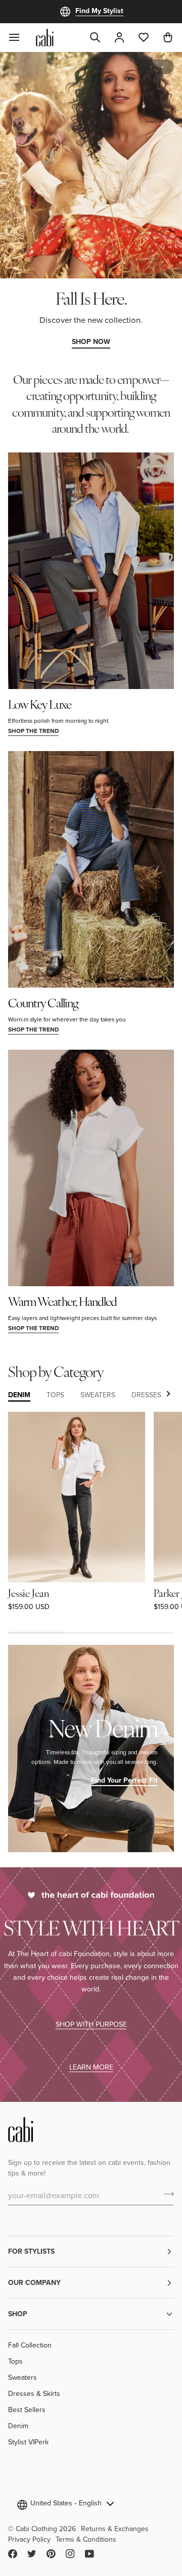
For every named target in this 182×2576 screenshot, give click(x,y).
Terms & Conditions (86, 2539)
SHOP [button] (18, 2314)
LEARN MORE (91, 2067)
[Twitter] (32, 2554)
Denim (18, 2426)
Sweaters (22, 2377)
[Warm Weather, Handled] (91, 1168)
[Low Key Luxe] (91, 571)
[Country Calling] (91, 869)
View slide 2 (163, 67)
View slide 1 (151, 67)
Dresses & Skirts (34, 2393)
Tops (15, 2361)
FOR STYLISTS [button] (31, 2251)
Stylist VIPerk (28, 2442)
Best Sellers (27, 2410)
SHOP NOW (91, 341)
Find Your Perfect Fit (124, 1780)
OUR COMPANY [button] (34, 2282)
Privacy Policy (29, 2539)
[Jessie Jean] (77, 1497)
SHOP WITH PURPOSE (91, 2024)
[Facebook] (13, 2554)
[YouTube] (89, 2554)
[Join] (166, 2194)
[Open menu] (20, 37)
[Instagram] (70, 2554)
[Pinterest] (51, 2554)
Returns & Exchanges (115, 2529)
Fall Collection (30, 2345)
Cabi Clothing (36, 2529)
